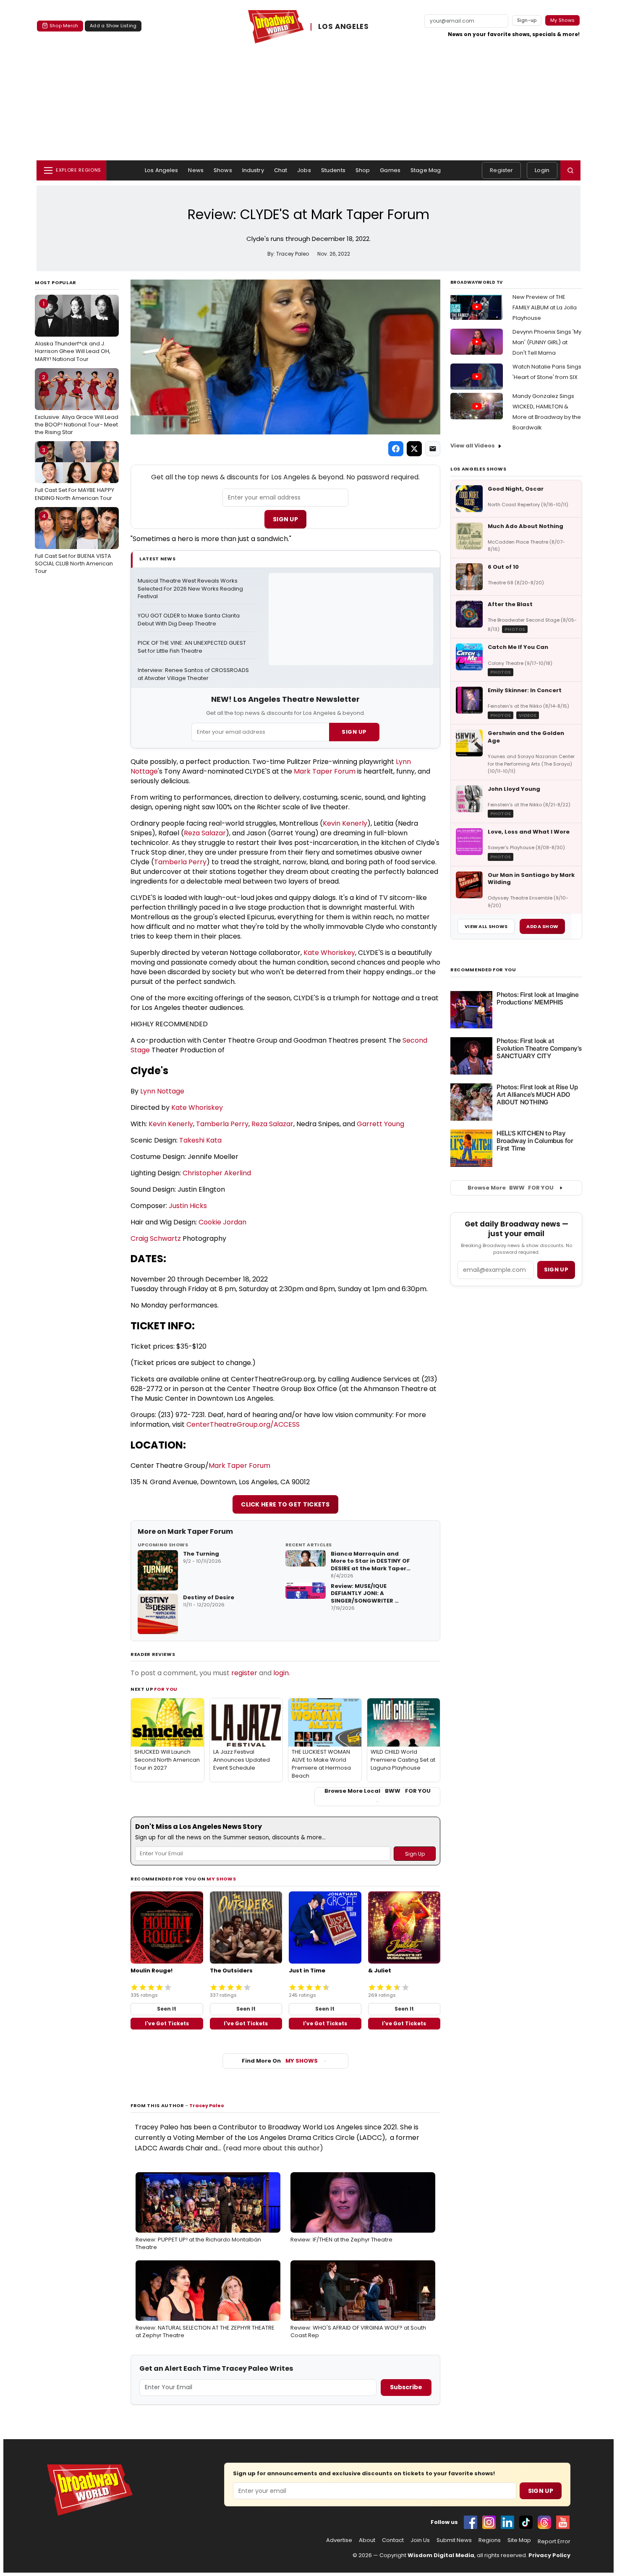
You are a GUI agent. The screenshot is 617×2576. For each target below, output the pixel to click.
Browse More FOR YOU (511, 1188)
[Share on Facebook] (396, 449)
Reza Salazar (205, 833)
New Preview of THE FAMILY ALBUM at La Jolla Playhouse (545, 307)
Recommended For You (483, 970)
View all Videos (473, 446)
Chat (281, 170)
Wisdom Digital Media (441, 2555)
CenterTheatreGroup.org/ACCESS (243, 1424)
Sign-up (527, 20)
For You (166, 1689)
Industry (253, 170)
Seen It (167, 2009)
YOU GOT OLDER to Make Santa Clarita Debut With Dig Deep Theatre (189, 620)
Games (390, 170)
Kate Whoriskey (329, 953)
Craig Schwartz (156, 1238)
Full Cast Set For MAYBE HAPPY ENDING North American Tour (75, 474)
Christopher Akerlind (217, 1173)
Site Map (519, 2540)
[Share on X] (414, 449)
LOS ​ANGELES (343, 27)
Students (333, 170)
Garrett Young (380, 1124)
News (196, 170)
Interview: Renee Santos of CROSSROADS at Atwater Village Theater (194, 674)
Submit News (454, 2540)
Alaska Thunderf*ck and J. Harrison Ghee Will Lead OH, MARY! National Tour (73, 331)
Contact (393, 2540)
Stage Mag (426, 170)
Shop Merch (64, 26)
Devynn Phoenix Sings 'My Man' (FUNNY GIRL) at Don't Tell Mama (547, 342)
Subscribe (406, 2387)
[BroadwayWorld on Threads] (544, 2522)
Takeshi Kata (200, 1140)
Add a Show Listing (113, 26)
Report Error (554, 2542)
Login (542, 170)
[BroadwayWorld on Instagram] (489, 2522)
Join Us (420, 2540)
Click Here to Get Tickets (285, 1504)
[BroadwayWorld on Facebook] (471, 2522)
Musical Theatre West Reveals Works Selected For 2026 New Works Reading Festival (191, 589)
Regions (490, 2540)
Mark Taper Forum (325, 771)
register (244, 1673)
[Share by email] (433, 449)
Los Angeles (161, 170)
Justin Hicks (188, 1206)
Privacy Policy (549, 2555)
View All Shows (486, 926)
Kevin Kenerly (345, 823)
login (281, 1673)
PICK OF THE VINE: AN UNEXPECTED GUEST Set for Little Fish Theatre (192, 647)
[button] (570, 170)
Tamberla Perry (180, 862)
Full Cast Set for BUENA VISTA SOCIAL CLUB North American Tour (74, 544)
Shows (223, 170)
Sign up (556, 1270)
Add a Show (542, 926)
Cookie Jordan (222, 1222)
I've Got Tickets (167, 2023)
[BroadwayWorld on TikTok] (526, 2522)
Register (501, 170)
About (367, 2540)
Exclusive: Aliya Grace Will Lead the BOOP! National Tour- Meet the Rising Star (77, 405)
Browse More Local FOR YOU (378, 1791)
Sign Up (285, 519)
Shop (363, 170)
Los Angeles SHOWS (478, 469)
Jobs (304, 170)
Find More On (280, 2061)
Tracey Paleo (207, 2105)
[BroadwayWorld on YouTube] (563, 2522)
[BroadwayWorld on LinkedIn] (507, 2522)
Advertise (339, 2540)
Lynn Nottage (162, 1091)
